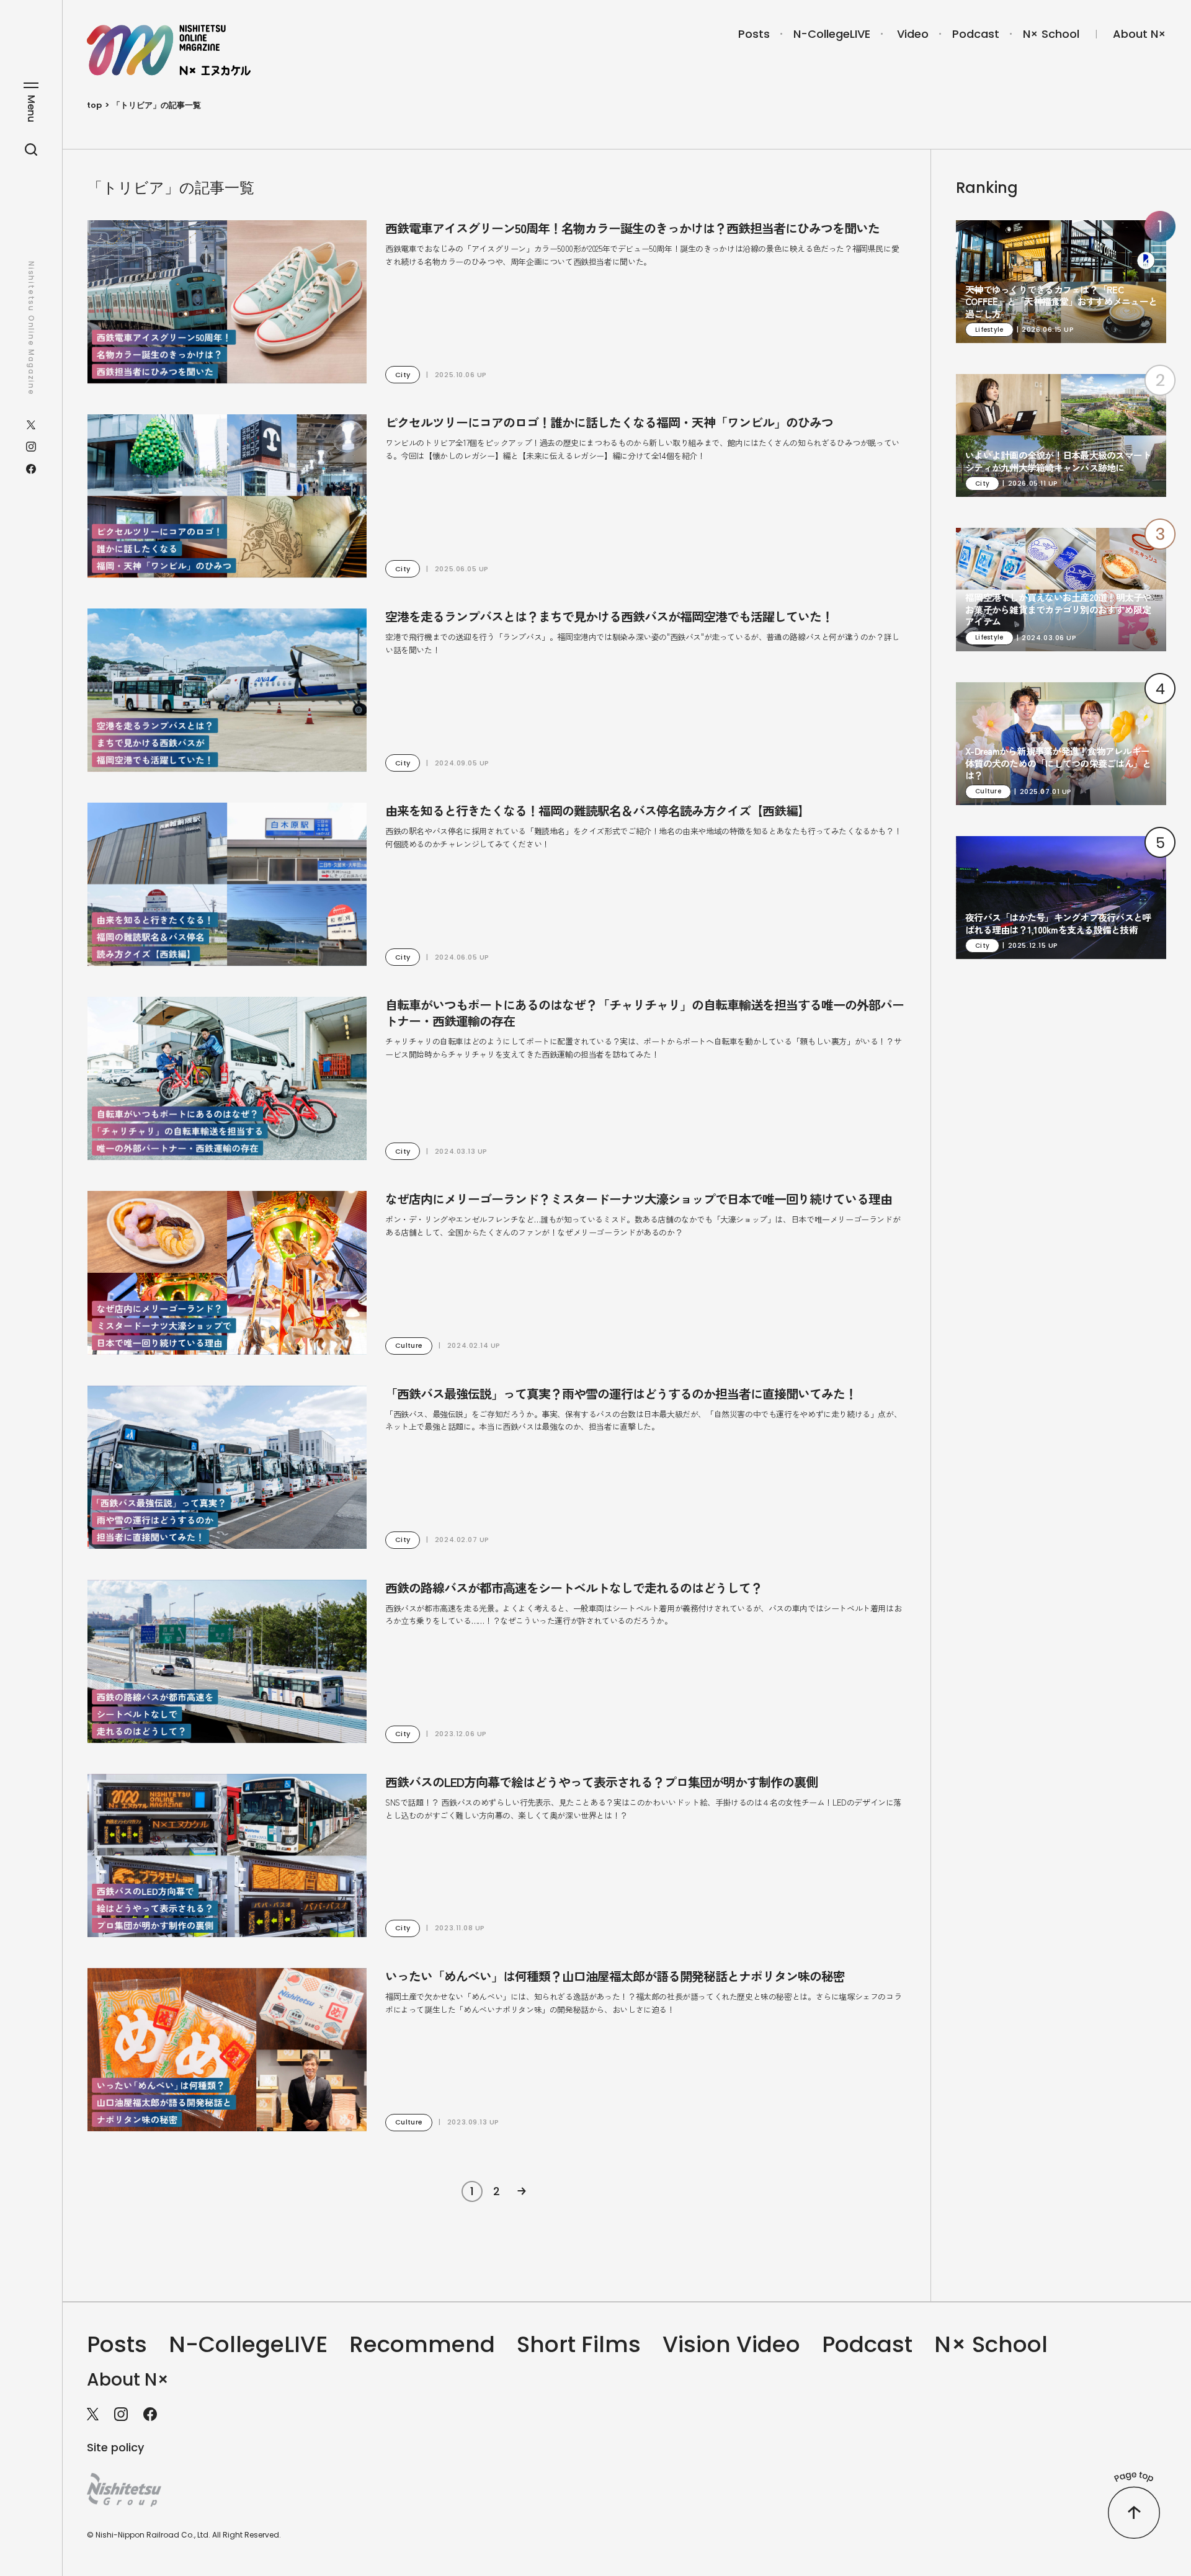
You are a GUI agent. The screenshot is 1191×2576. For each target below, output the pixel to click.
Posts (754, 34)
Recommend (422, 2344)
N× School (1051, 34)
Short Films (579, 2344)
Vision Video (731, 2344)
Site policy (115, 2447)
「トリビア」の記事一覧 (157, 105)
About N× (1140, 34)
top (94, 105)
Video (913, 34)
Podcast (976, 34)
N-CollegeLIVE (832, 34)
